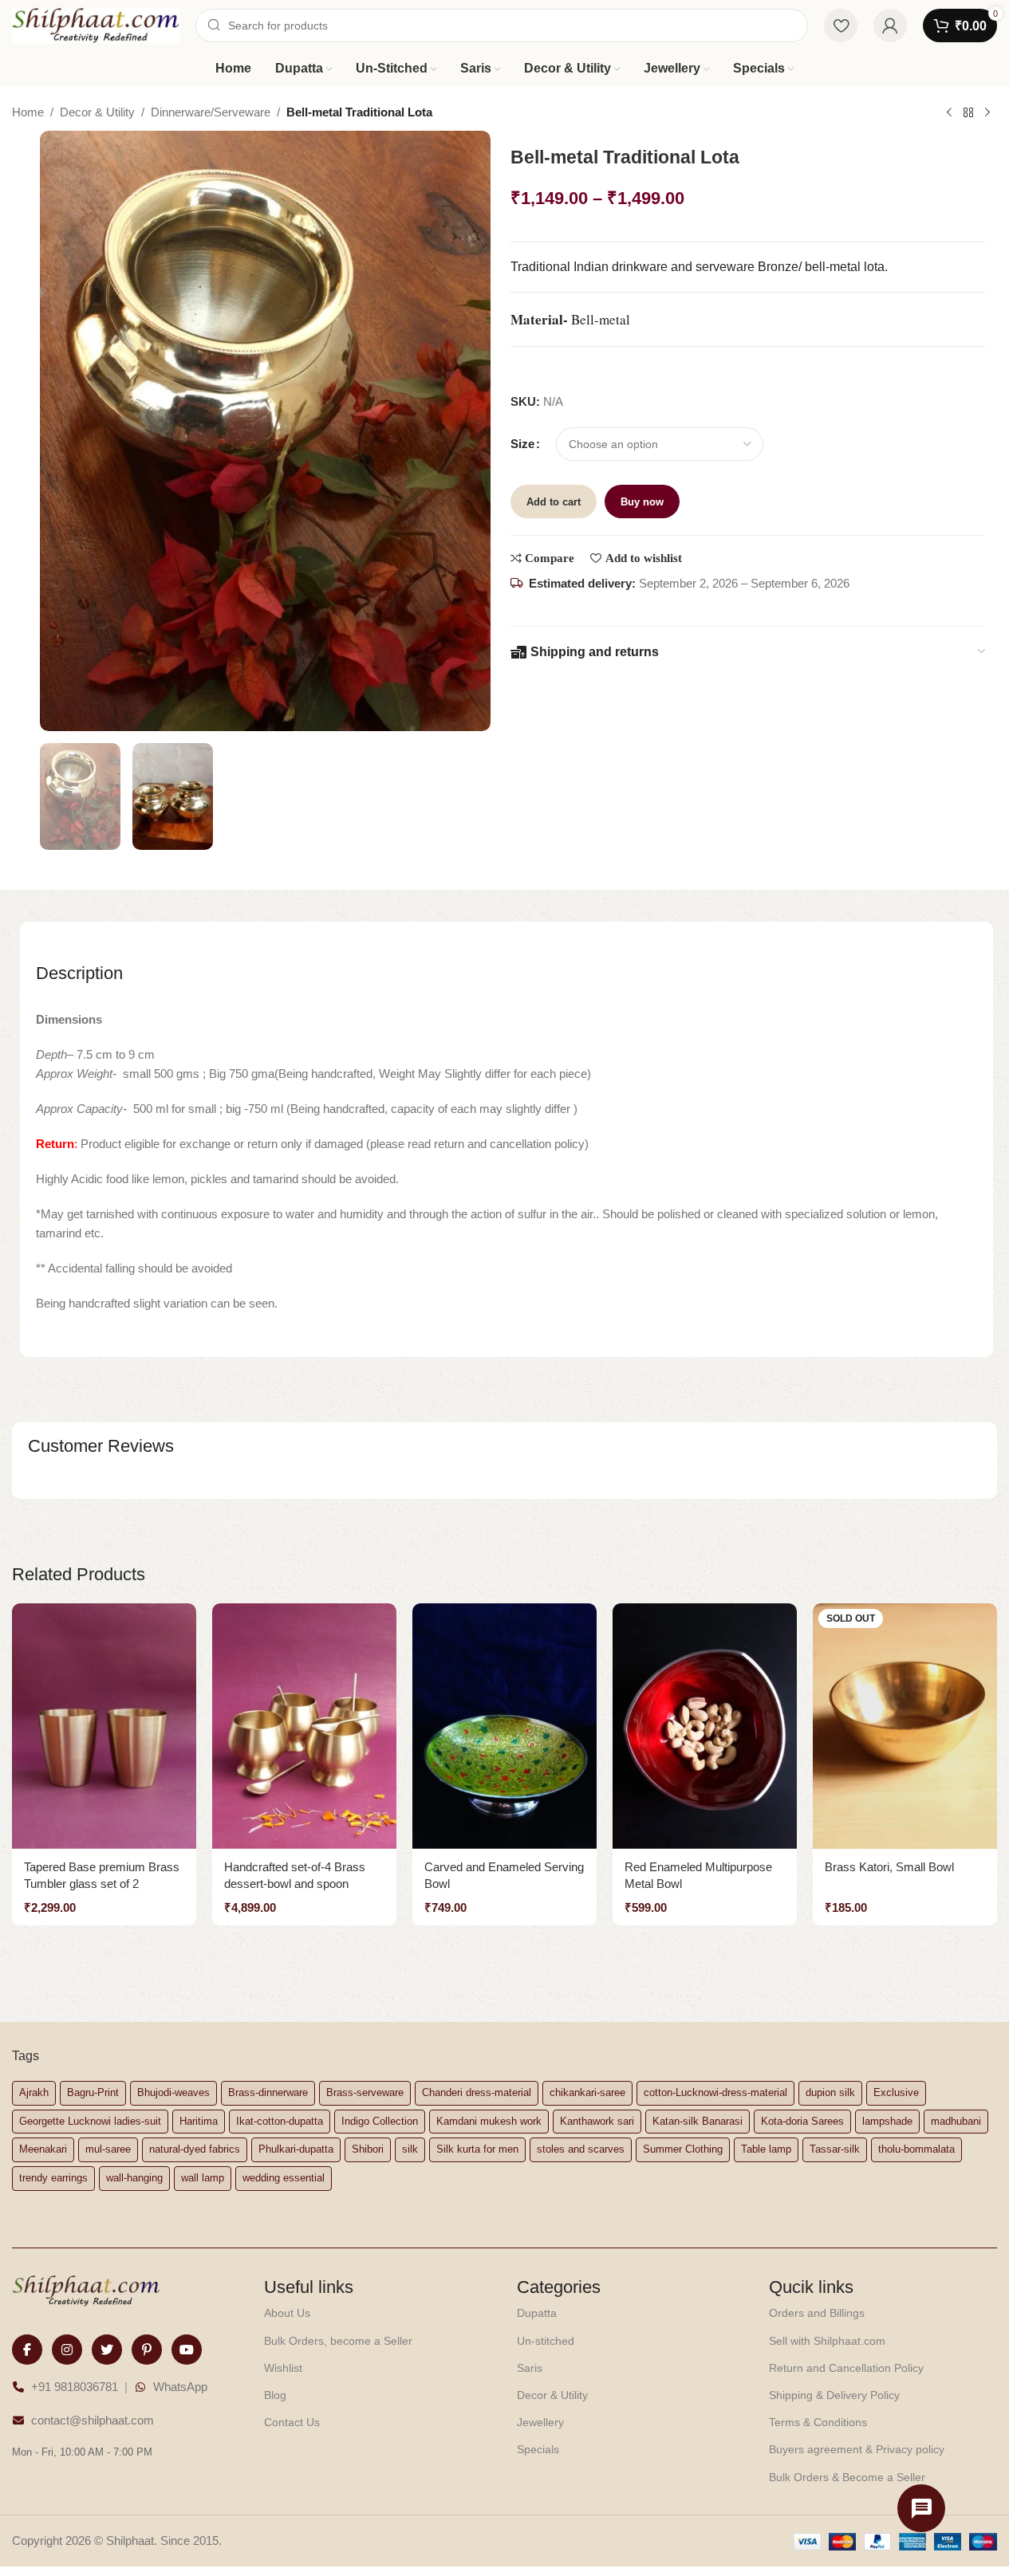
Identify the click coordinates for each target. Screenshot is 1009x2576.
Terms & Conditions (818, 2422)
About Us (287, 2313)
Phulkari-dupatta (296, 2149)
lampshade (887, 2121)
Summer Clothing (683, 2149)
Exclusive (896, 2092)
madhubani (956, 2121)
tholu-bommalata (916, 2149)
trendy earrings (53, 2178)
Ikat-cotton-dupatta (280, 2121)
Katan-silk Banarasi (698, 2121)
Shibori (368, 2149)
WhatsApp (180, 2387)
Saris (530, 2368)
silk (410, 2149)
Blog (275, 2395)
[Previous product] (949, 113)
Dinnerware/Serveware (211, 112)
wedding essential (284, 2178)
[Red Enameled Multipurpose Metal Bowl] (705, 1726)
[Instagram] (67, 2350)
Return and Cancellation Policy (846, 2368)
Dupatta (537, 2313)
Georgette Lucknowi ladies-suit (90, 2121)
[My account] (890, 26)
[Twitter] (107, 2350)
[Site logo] (96, 24)
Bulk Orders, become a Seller (338, 2341)
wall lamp (203, 2178)
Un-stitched (546, 2341)
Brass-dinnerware (268, 2092)
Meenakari (43, 2149)
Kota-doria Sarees (802, 2121)
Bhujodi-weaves (173, 2092)
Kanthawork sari (597, 2121)
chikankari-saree (587, 2092)
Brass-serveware (365, 2092)
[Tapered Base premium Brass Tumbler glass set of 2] (104, 1726)
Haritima (199, 2121)
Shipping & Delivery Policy (834, 2395)
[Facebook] (27, 2350)
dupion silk (830, 2092)
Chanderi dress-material (477, 2092)
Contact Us (292, 2422)
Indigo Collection (380, 2121)
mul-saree (108, 2149)
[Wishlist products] (841, 26)
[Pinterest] (147, 2350)
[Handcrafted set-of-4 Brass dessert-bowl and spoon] (304, 1726)
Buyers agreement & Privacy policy (857, 2449)
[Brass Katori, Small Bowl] (905, 1726)
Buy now (642, 502)
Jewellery (540, 2422)
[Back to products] (968, 113)
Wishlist (283, 2368)
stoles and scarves (581, 2149)
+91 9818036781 (75, 2387)
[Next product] (987, 113)
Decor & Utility (97, 112)
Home (28, 112)
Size (522, 444)
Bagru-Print (93, 2092)
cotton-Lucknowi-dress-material (715, 2092)
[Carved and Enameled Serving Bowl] (504, 1726)
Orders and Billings (817, 2313)
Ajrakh (34, 2092)
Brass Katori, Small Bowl (889, 1867)
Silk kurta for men (477, 2149)
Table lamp (766, 2149)
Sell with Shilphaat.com (827, 2341)
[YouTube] (187, 2350)
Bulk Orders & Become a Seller (847, 2477)
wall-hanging (134, 2178)
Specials (538, 2449)
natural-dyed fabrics (195, 2149)
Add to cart (554, 502)
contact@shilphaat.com (93, 2420)
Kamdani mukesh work (489, 2121)
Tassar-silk (835, 2149)
